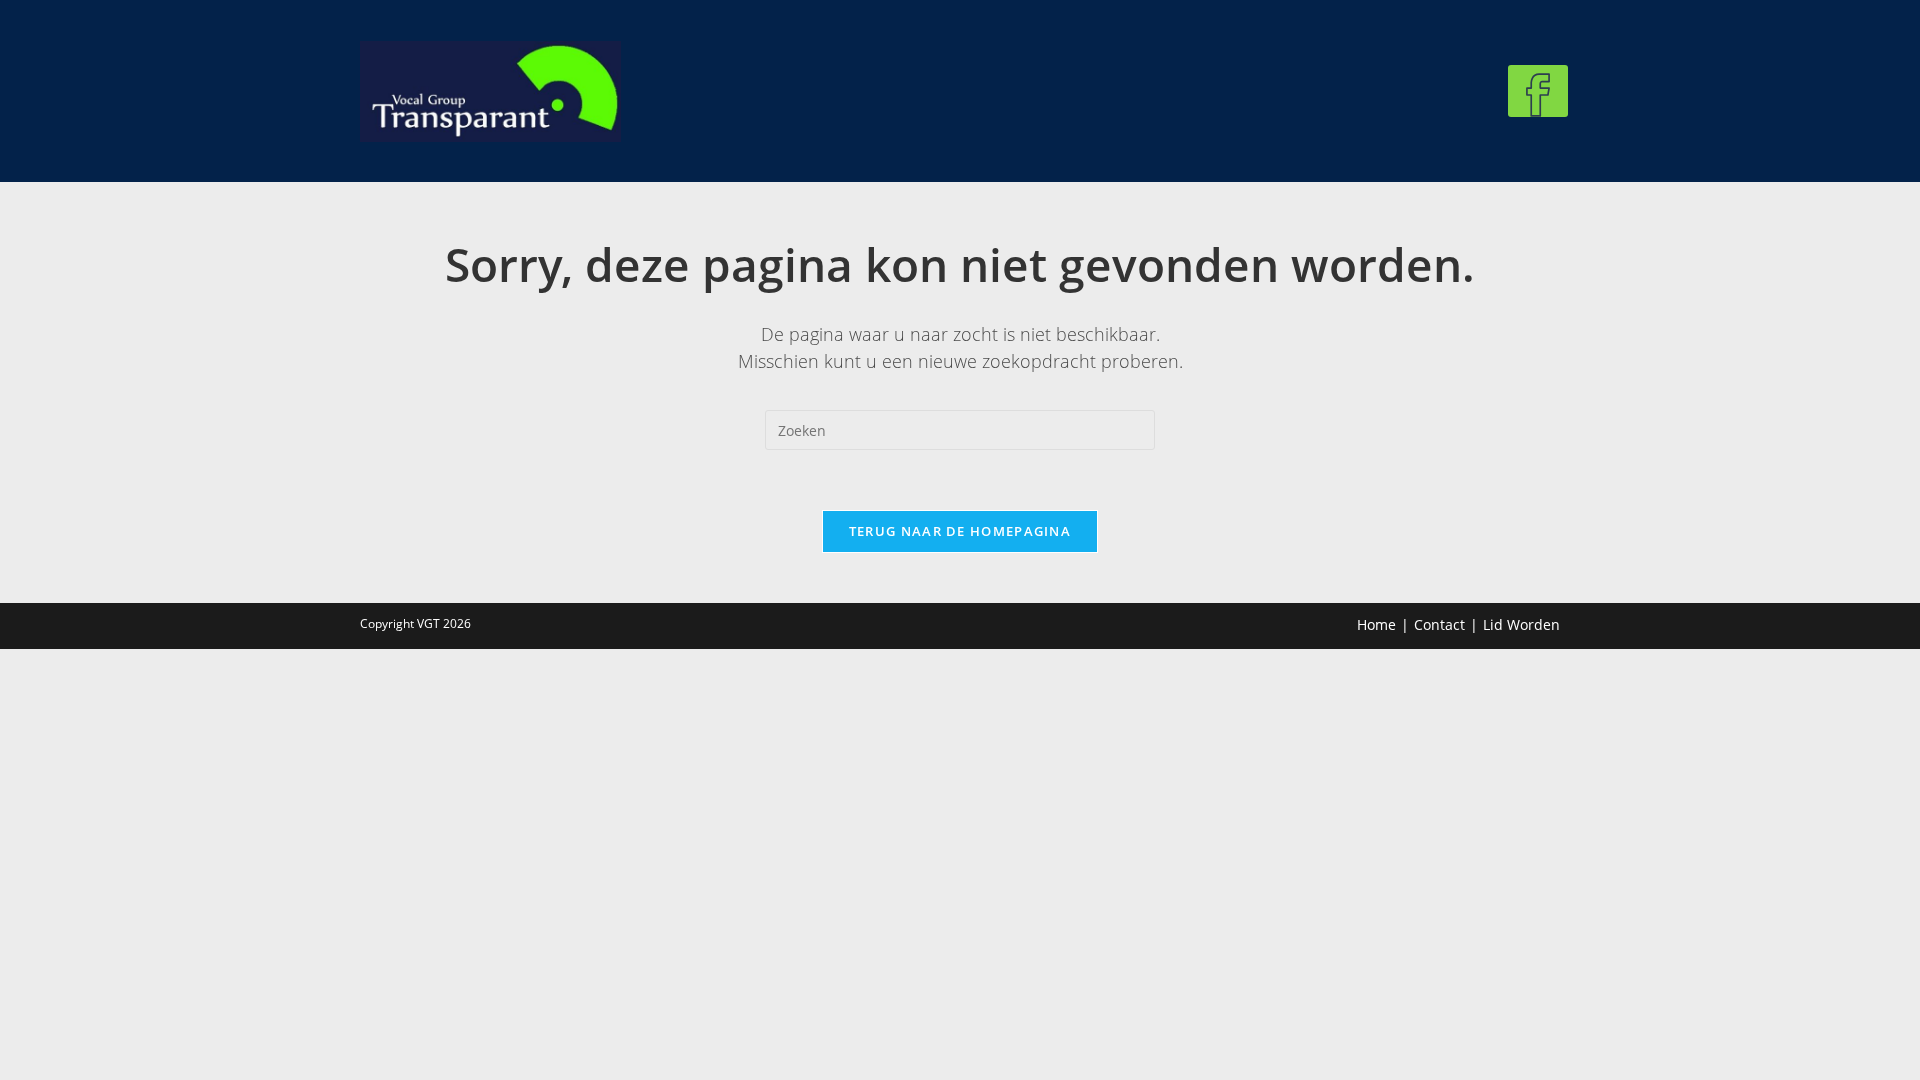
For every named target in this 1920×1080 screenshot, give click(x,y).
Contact (1439, 624)
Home (1376, 624)
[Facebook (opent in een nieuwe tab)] (1538, 91)
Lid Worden (1521, 624)
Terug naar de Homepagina (960, 531)
